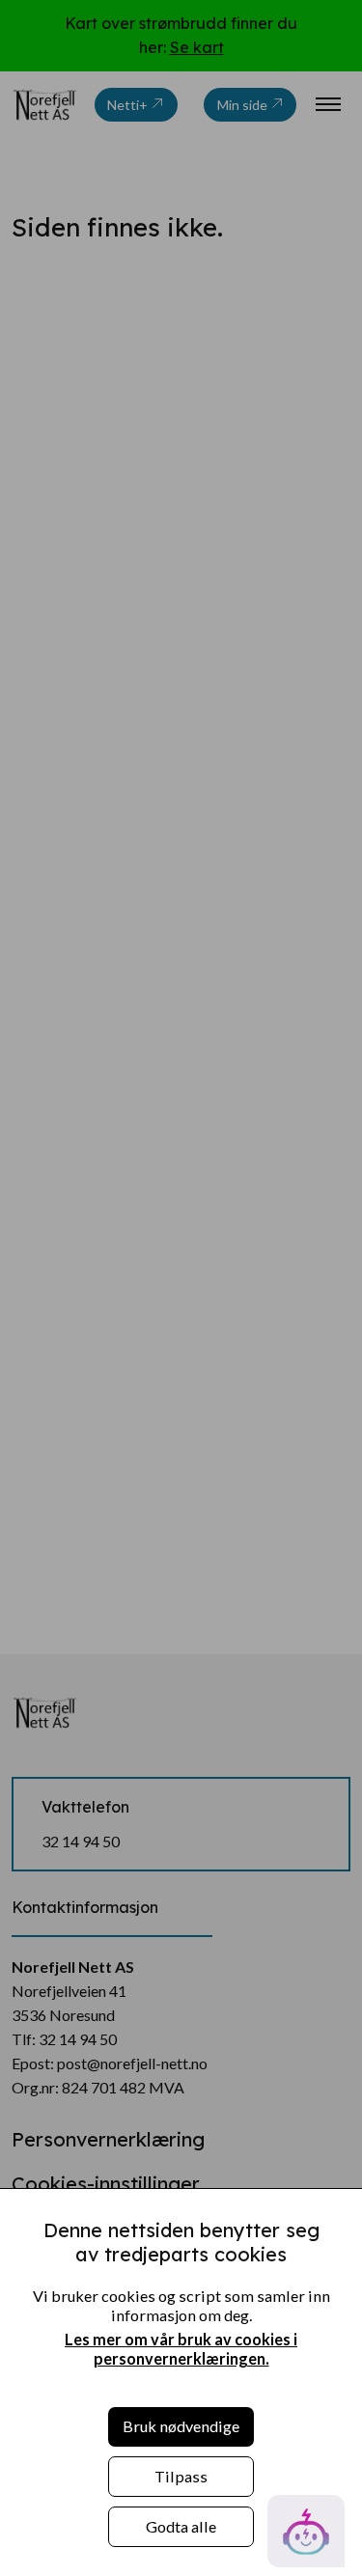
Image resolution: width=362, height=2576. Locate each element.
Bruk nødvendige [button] (181, 2426)
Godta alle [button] (181, 2526)
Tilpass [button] (181, 2476)
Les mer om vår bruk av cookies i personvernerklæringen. (181, 2349)
